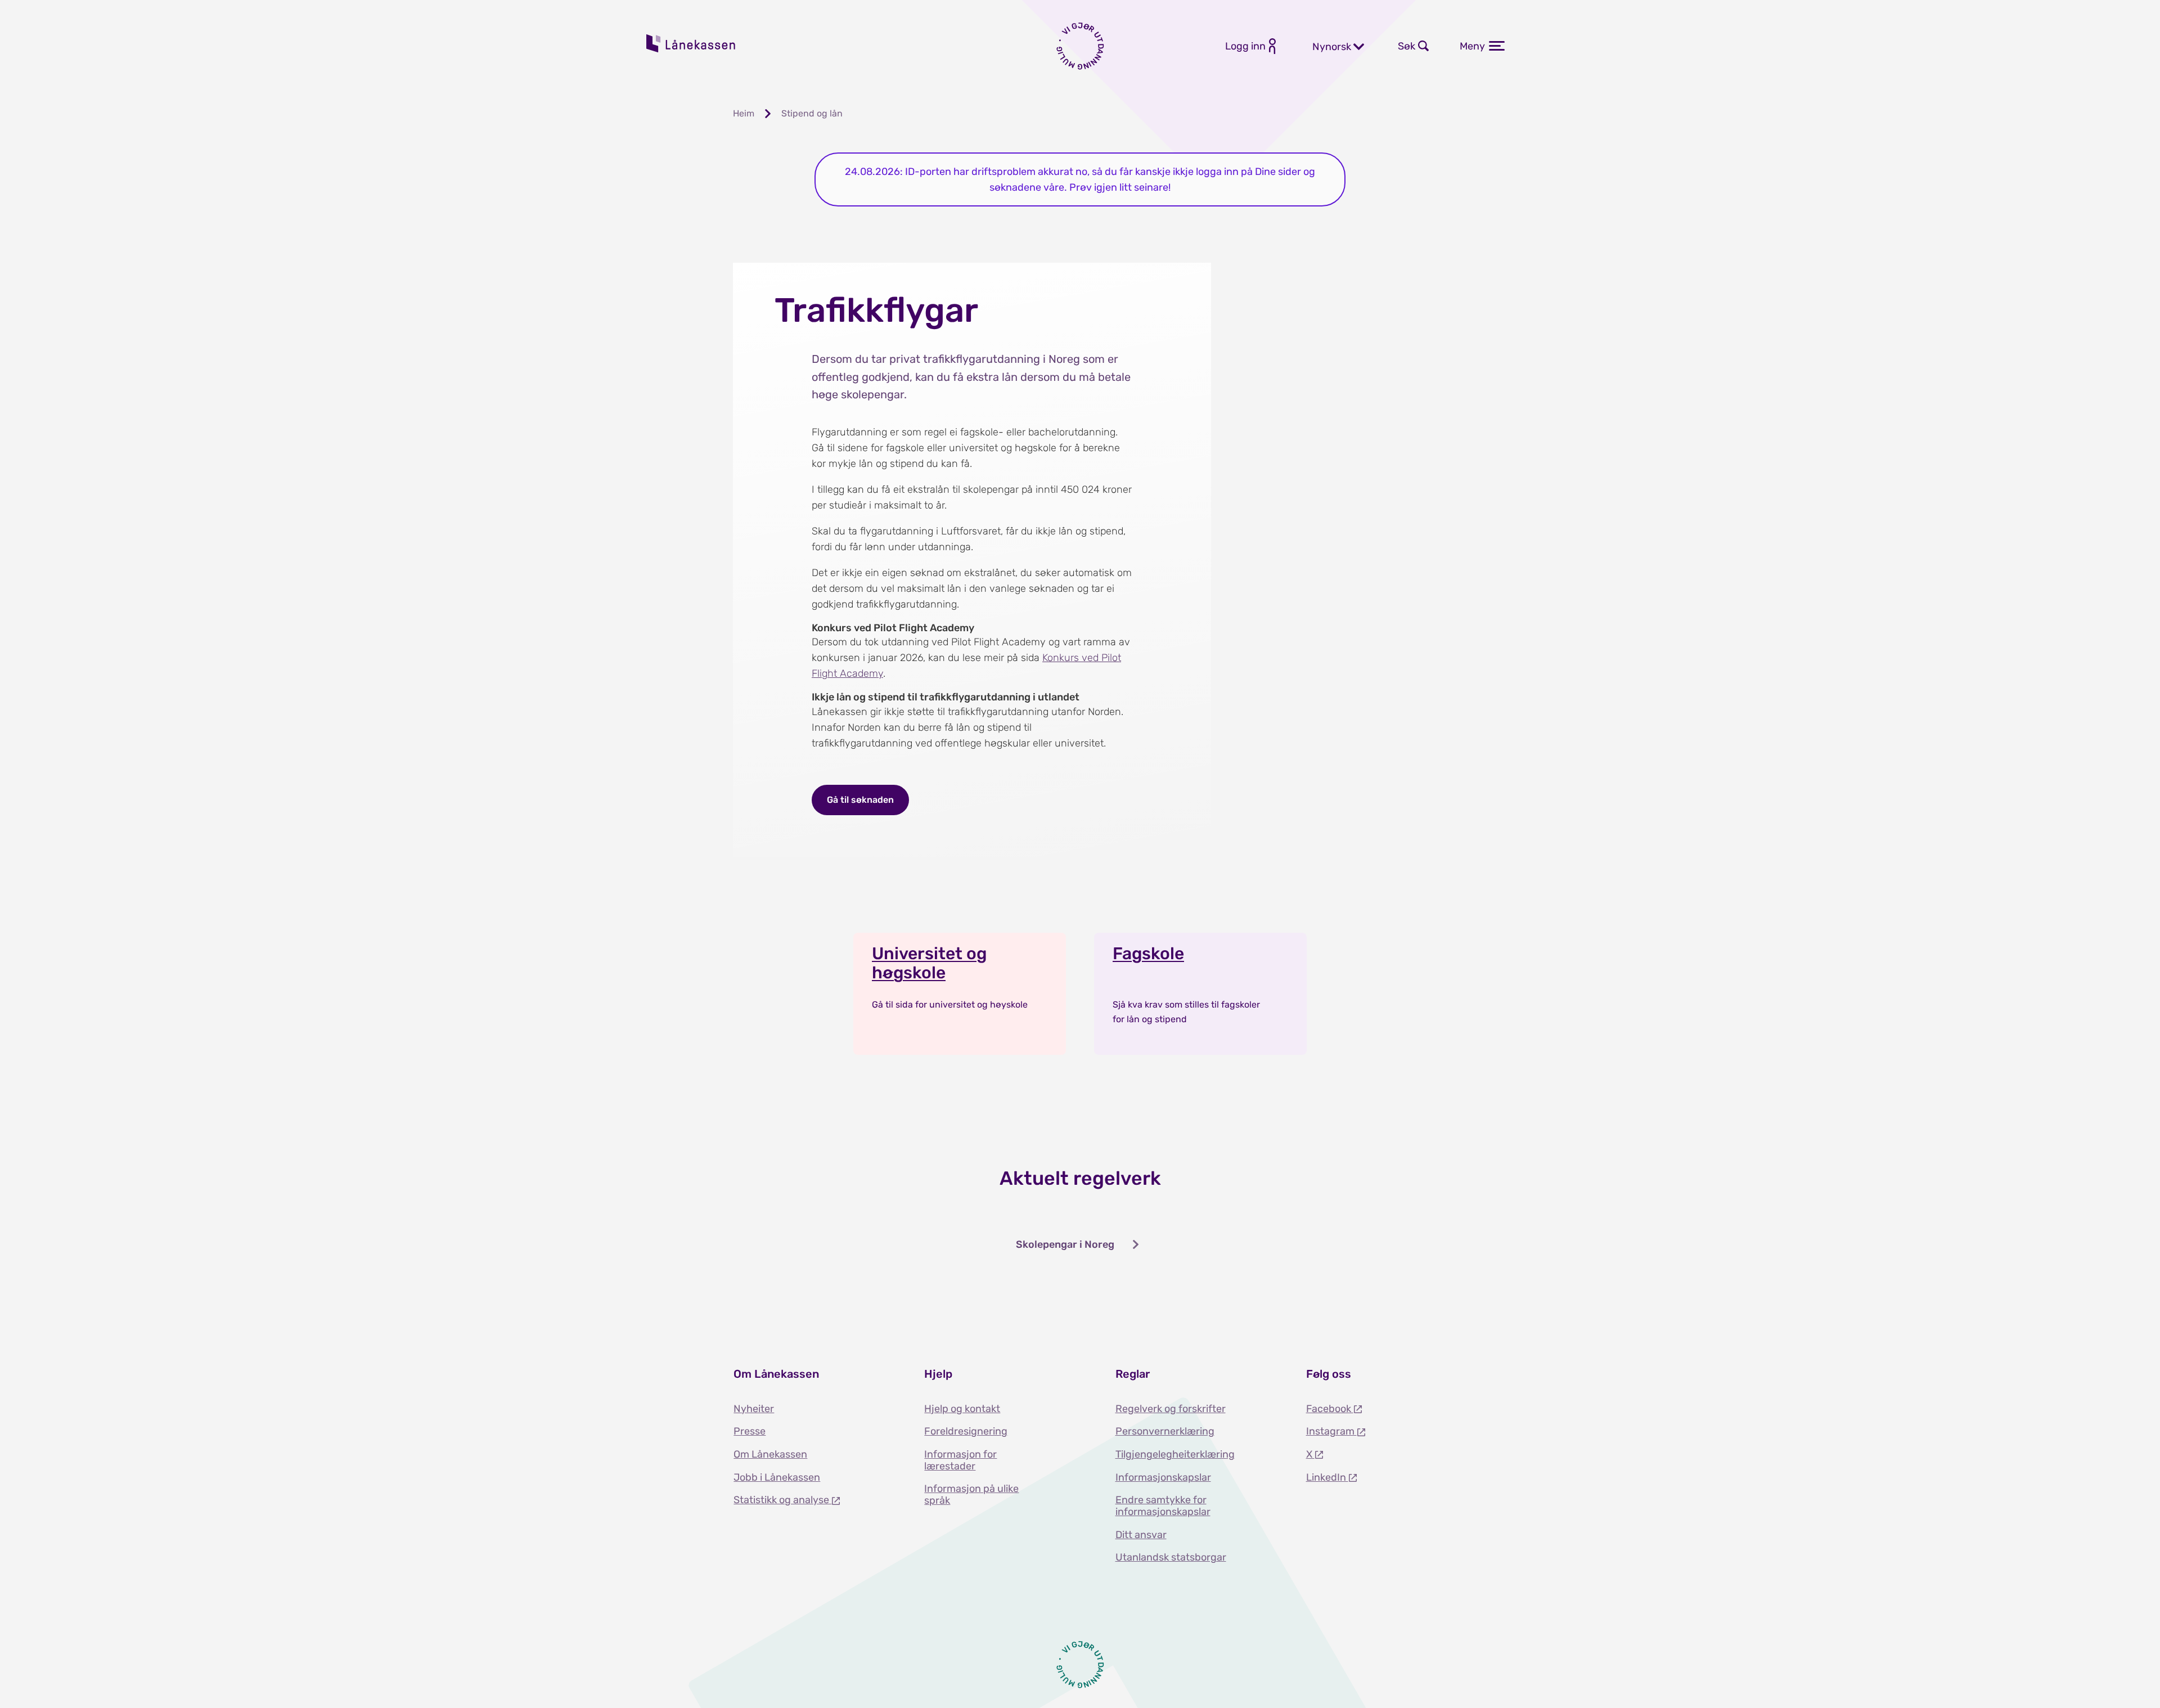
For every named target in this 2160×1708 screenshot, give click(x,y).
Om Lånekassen (770, 1454)
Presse (750, 1431)
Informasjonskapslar (1163, 1477)
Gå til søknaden (860, 800)
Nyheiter (754, 1409)
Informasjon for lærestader (960, 1460)
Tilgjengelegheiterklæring (1175, 1454)
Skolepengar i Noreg (1065, 1244)
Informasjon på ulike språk (971, 1495)
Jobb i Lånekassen (777, 1477)
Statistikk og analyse (782, 1500)
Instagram (1331, 1431)
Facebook (1330, 1409)
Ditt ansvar (1141, 1535)
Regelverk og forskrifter (1171, 1409)
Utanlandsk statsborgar (1171, 1557)
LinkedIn (1327, 1477)
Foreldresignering (966, 1431)
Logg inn (1245, 46)
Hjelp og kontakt (962, 1409)
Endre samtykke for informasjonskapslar (1163, 1506)
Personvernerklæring (1165, 1431)
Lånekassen (691, 43)
